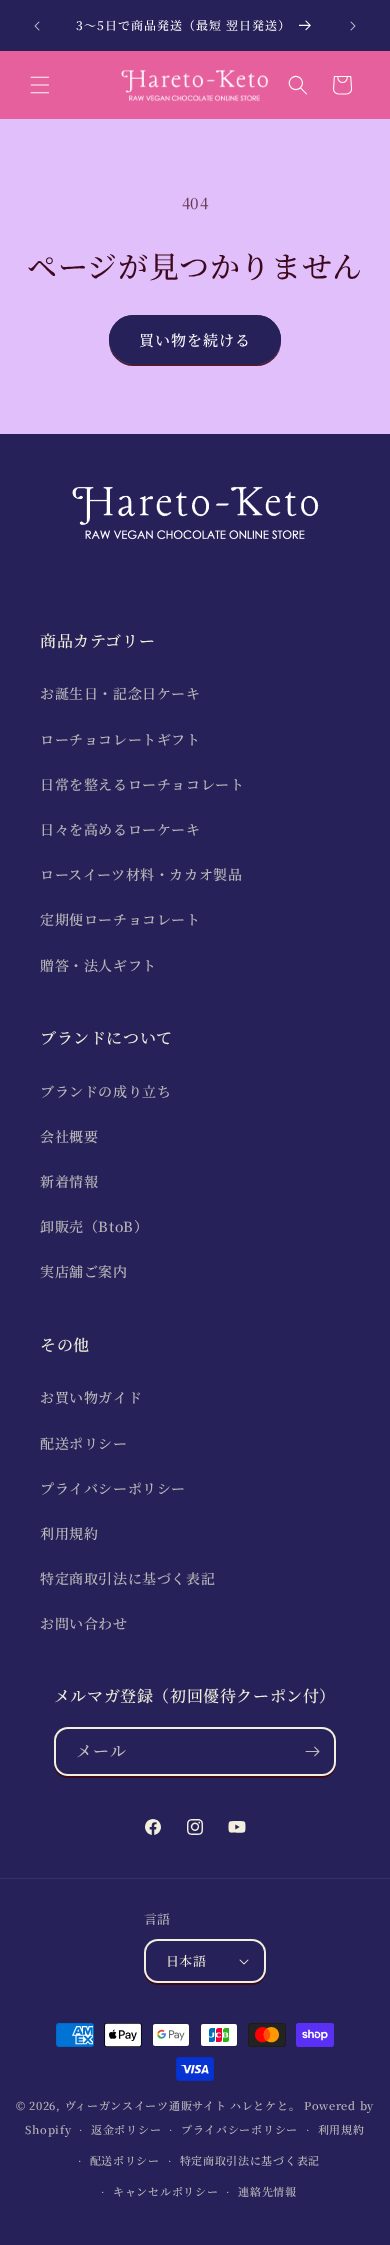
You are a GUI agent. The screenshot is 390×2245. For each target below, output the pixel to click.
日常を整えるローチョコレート (142, 784)
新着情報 (69, 1181)
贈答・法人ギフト (98, 965)
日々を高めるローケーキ (120, 829)
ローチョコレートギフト (120, 739)
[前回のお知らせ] (37, 26)
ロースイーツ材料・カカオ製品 (141, 874)
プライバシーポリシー (113, 1488)
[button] (40, 85)
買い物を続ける (195, 339)
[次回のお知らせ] (353, 26)
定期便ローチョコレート (120, 919)
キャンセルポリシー (165, 2191)
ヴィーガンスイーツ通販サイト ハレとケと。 (183, 2105)
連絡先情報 (267, 2191)
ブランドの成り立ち (105, 1091)
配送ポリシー (84, 1443)
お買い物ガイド (91, 1397)
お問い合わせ (84, 1623)
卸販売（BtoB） (94, 1226)
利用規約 (69, 1533)
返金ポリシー (126, 2129)
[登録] (312, 1751)
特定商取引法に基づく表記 (127, 1578)
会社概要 (69, 1136)
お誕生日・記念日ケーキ (120, 693)
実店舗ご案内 (84, 1271)
